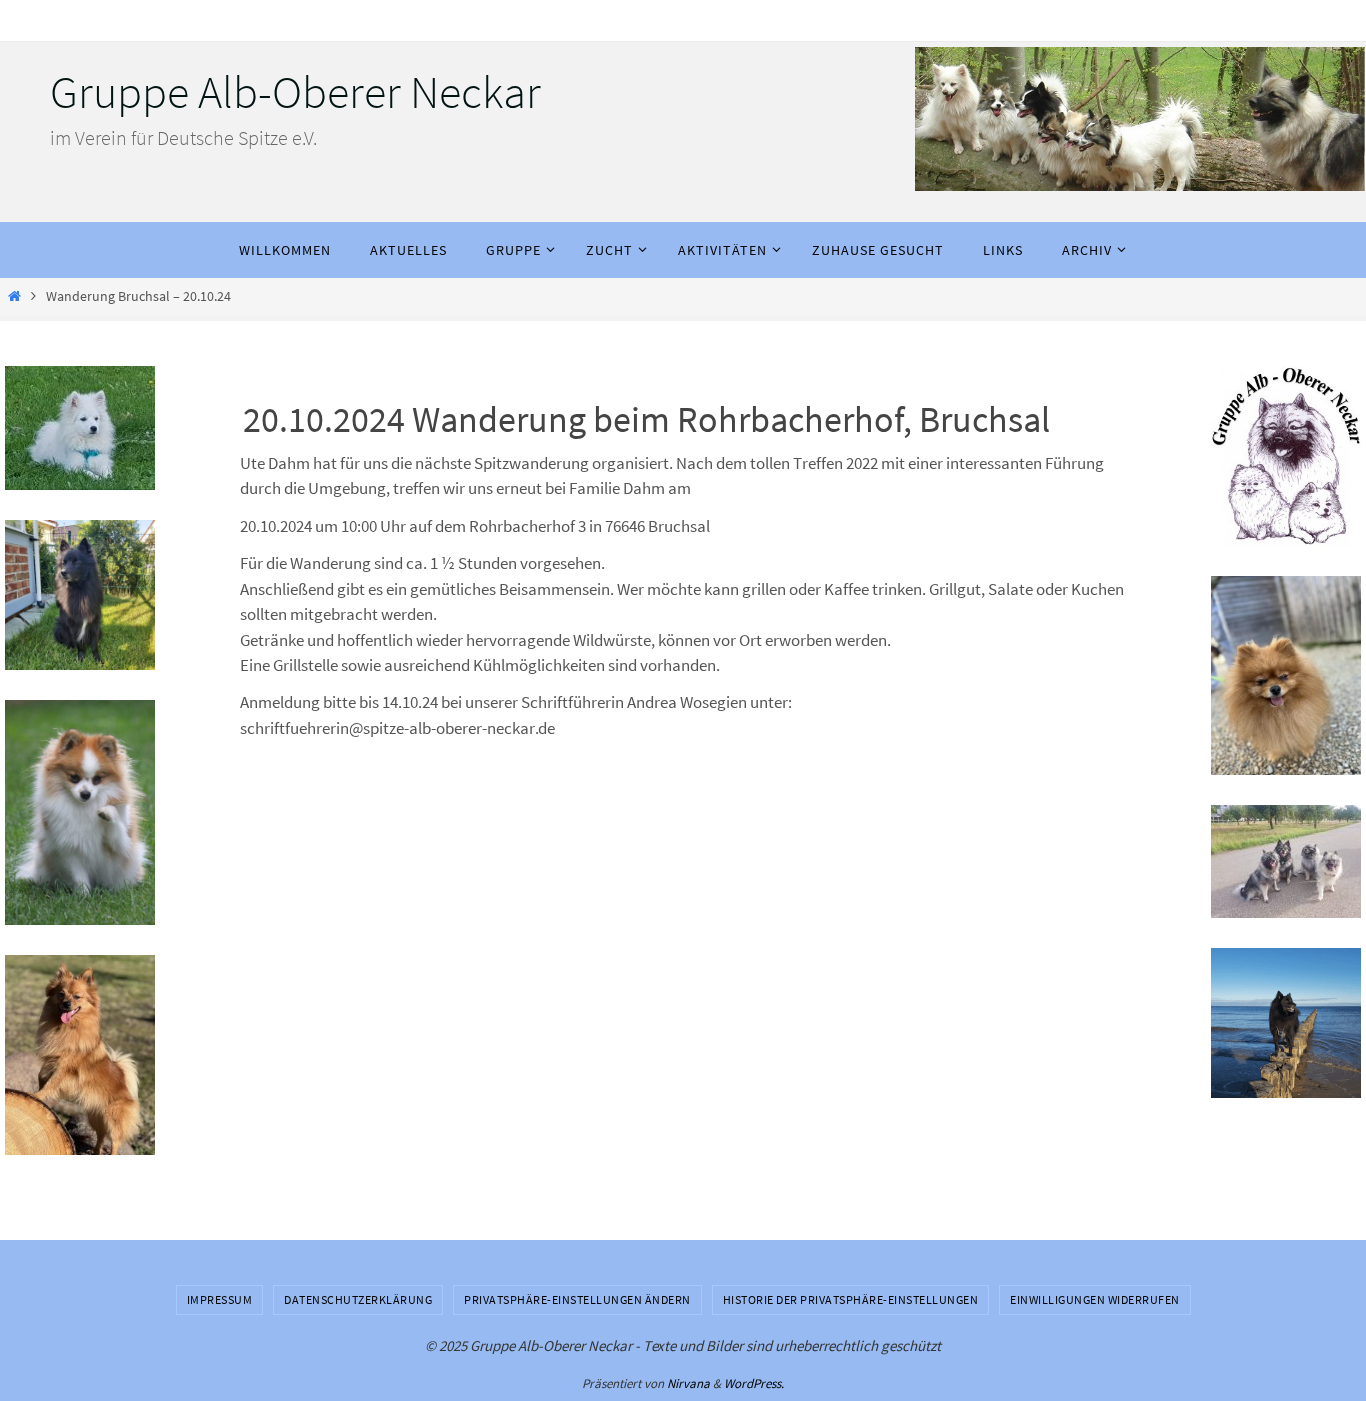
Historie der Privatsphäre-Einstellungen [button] (851, 1299)
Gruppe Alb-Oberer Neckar (295, 92)
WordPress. (754, 1383)
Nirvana (688, 1383)
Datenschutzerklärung (358, 1299)
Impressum (220, 1299)
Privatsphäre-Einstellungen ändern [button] (577, 1299)
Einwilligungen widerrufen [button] (1095, 1299)
